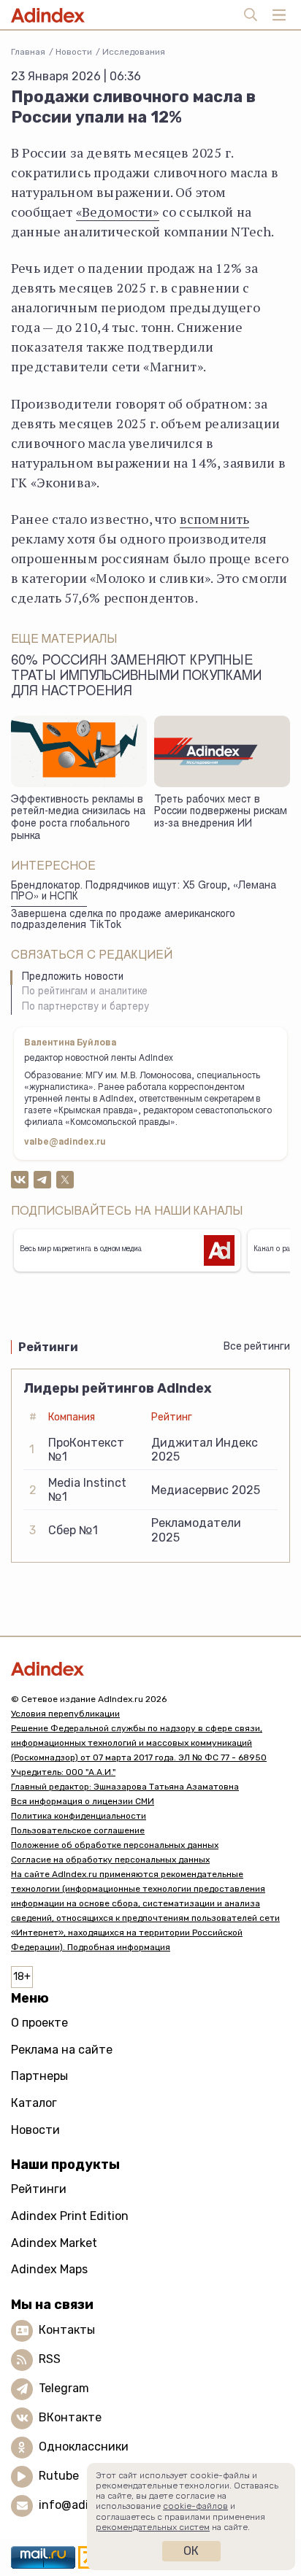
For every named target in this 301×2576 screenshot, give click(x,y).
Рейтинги (39, 2189)
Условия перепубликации (65, 1714)
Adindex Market (54, 2243)
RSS (50, 2359)
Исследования (134, 52)
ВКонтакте (70, 2417)
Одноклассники (84, 2447)
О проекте (39, 2023)
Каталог (34, 2103)
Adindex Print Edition (70, 2216)
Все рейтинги (257, 1346)
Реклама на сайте (62, 2050)
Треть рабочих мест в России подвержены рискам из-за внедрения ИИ (221, 812)
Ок (191, 2551)
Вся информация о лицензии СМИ (83, 1801)
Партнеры (39, 2076)
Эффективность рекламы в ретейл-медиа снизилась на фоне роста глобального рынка (78, 819)
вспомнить (215, 519)
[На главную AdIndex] (150, 1669)
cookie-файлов (195, 2506)
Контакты (67, 2330)
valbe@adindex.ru (65, 1142)
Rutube (59, 2476)
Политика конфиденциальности (79, 1816)
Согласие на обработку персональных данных (110, 1860)
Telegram (64, 2388)
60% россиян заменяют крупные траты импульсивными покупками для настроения (136, 677)
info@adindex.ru (85, 2505)
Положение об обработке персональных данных (115, 1845)
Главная (28, 52)
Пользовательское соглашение (78, 1830)
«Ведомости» (118, 212)
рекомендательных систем (153, 2527)
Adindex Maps (49, 2269)
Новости (74, 52)
